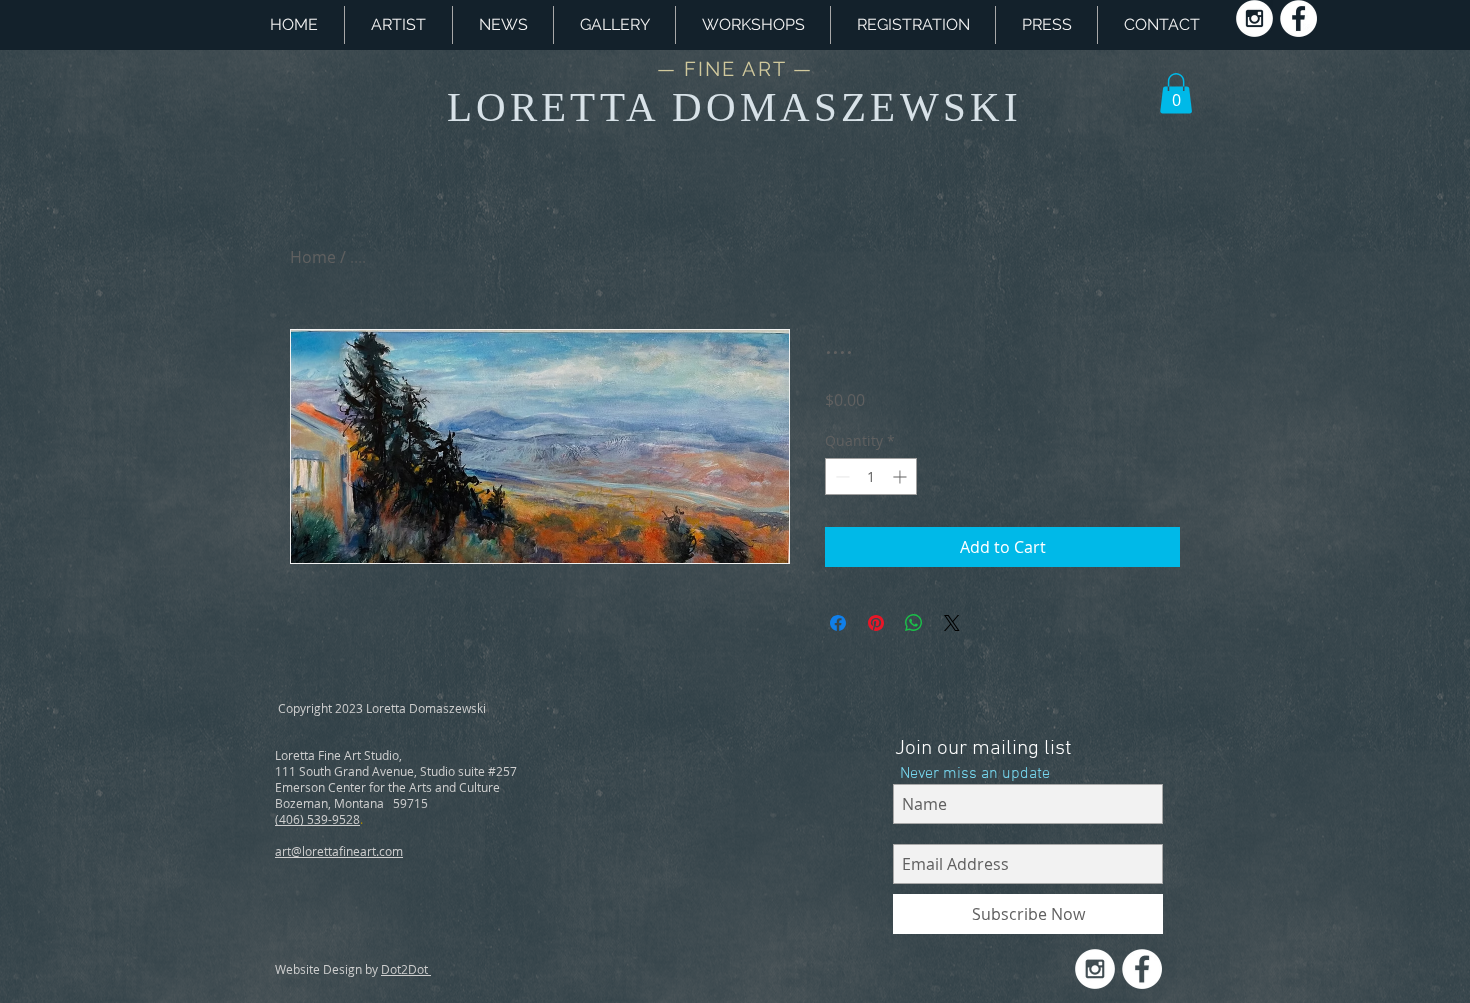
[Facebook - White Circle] (1298, 18)
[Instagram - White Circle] (1254, 18)
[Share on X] (952, 623)
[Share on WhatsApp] (914, 623)
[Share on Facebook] (838, 623)
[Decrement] (840, 476)
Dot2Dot (406, 969)
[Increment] (901, 476)
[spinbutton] (871, 476)
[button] (753, 25)
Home (313, 257)
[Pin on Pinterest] (876, 623)
